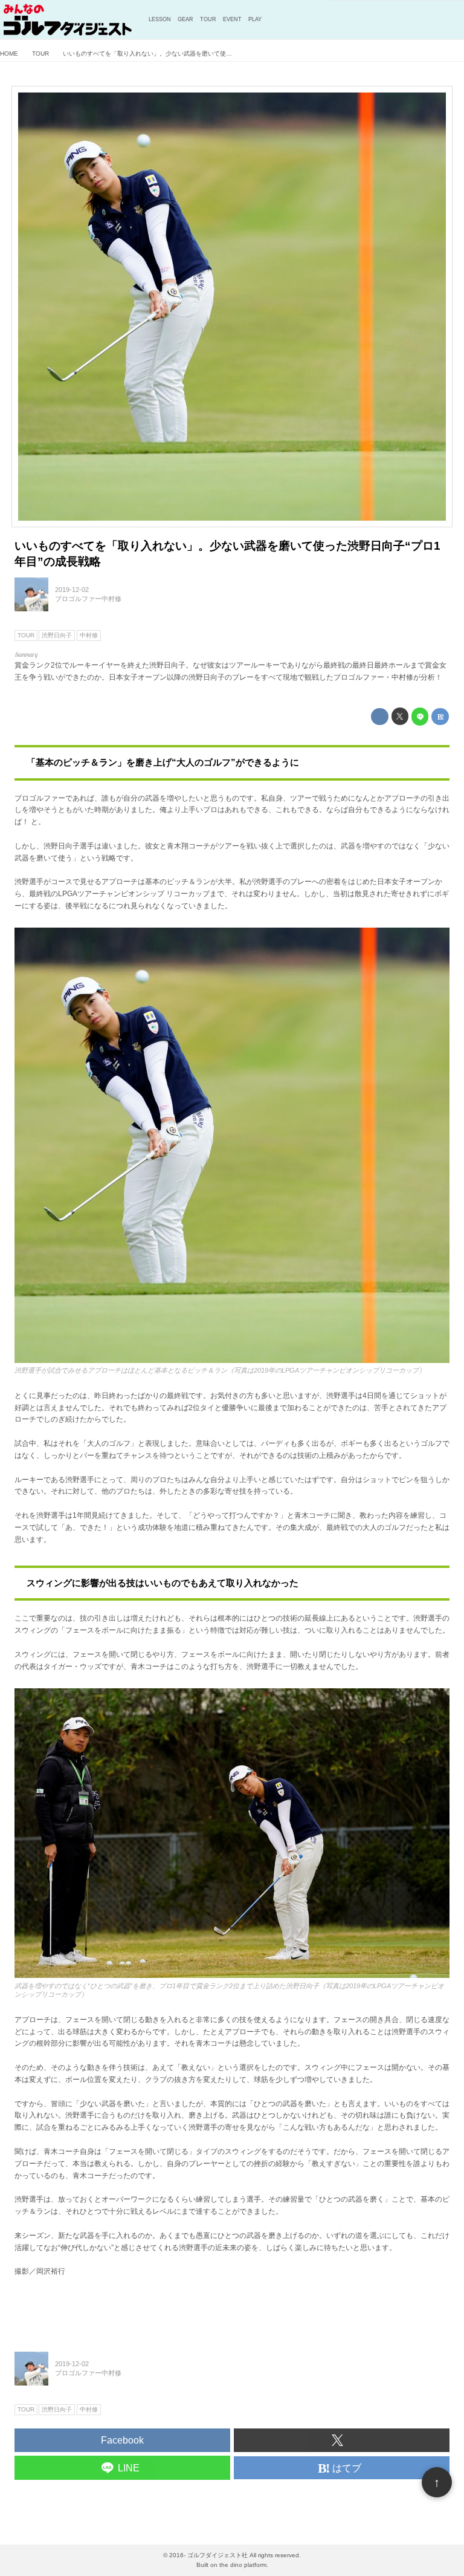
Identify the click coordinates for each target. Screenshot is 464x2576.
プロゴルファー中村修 (88, 599)
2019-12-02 (72, 590)
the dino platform (243, 2565)
